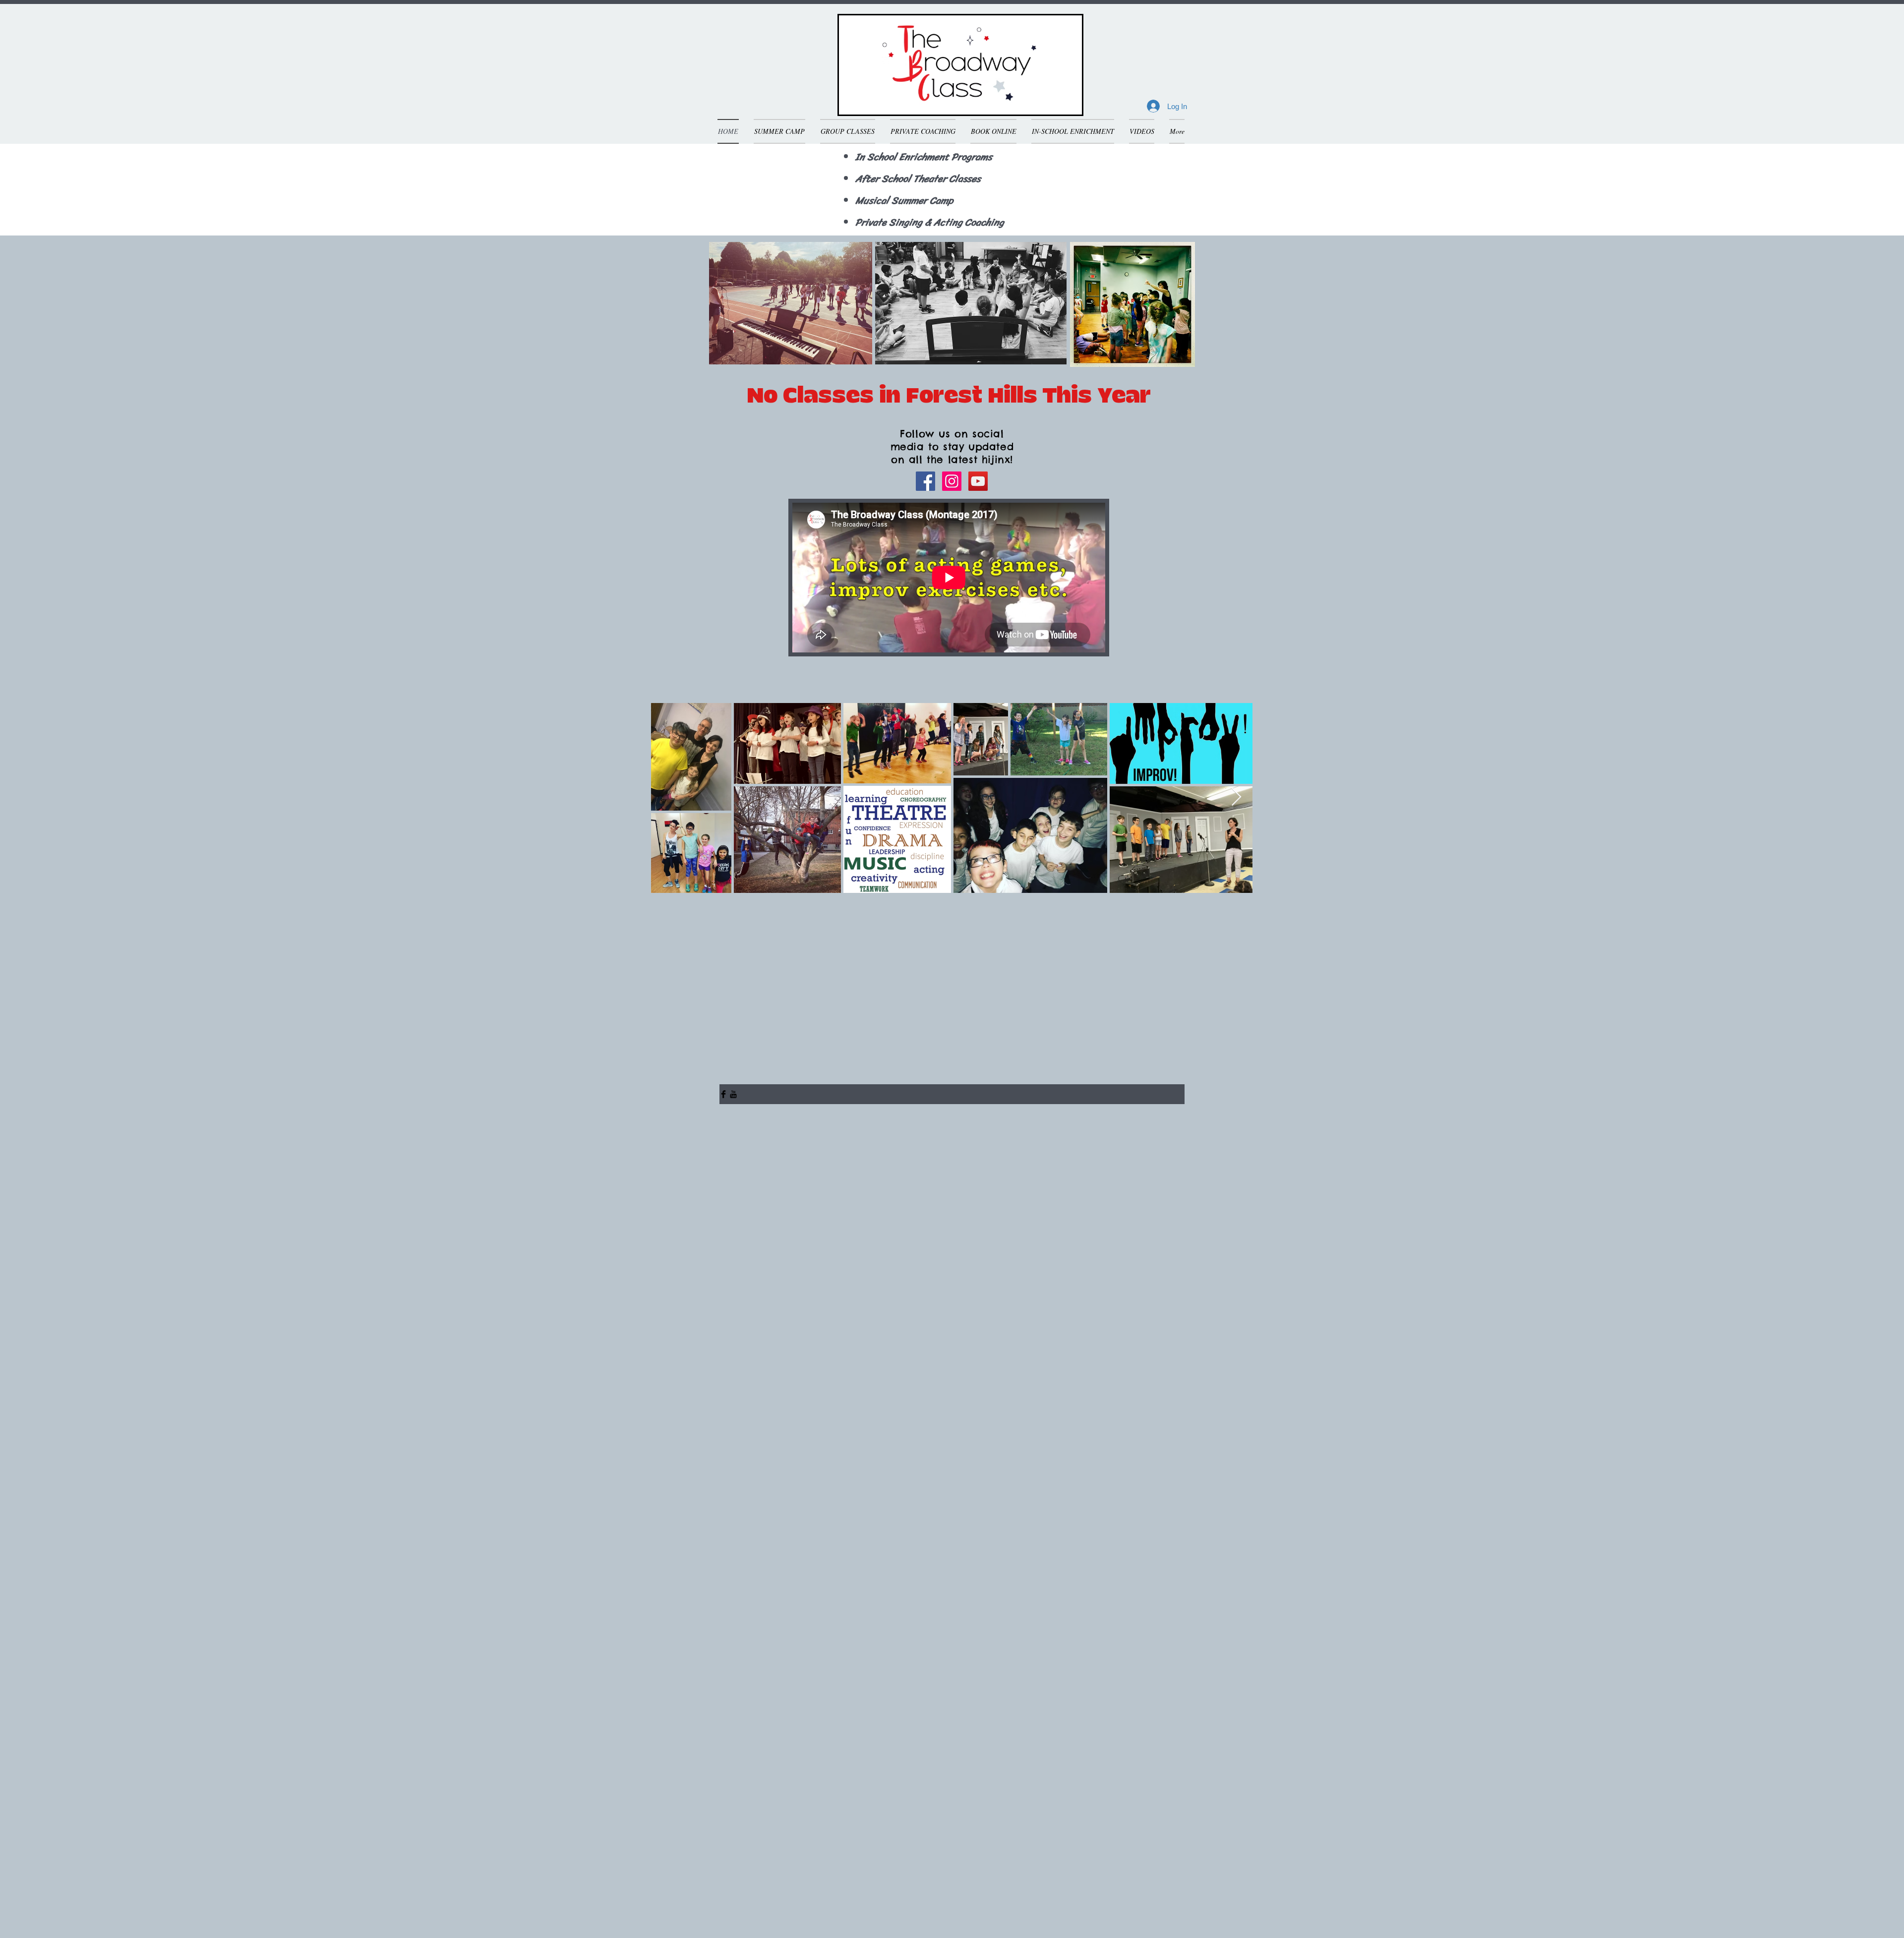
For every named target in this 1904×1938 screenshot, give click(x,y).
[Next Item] (1236, 797)
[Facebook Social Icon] (925, 481)
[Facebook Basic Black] (723, 1094)
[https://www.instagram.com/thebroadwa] (952, 481)
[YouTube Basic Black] (733, 1094)
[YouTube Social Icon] (978, 481)
